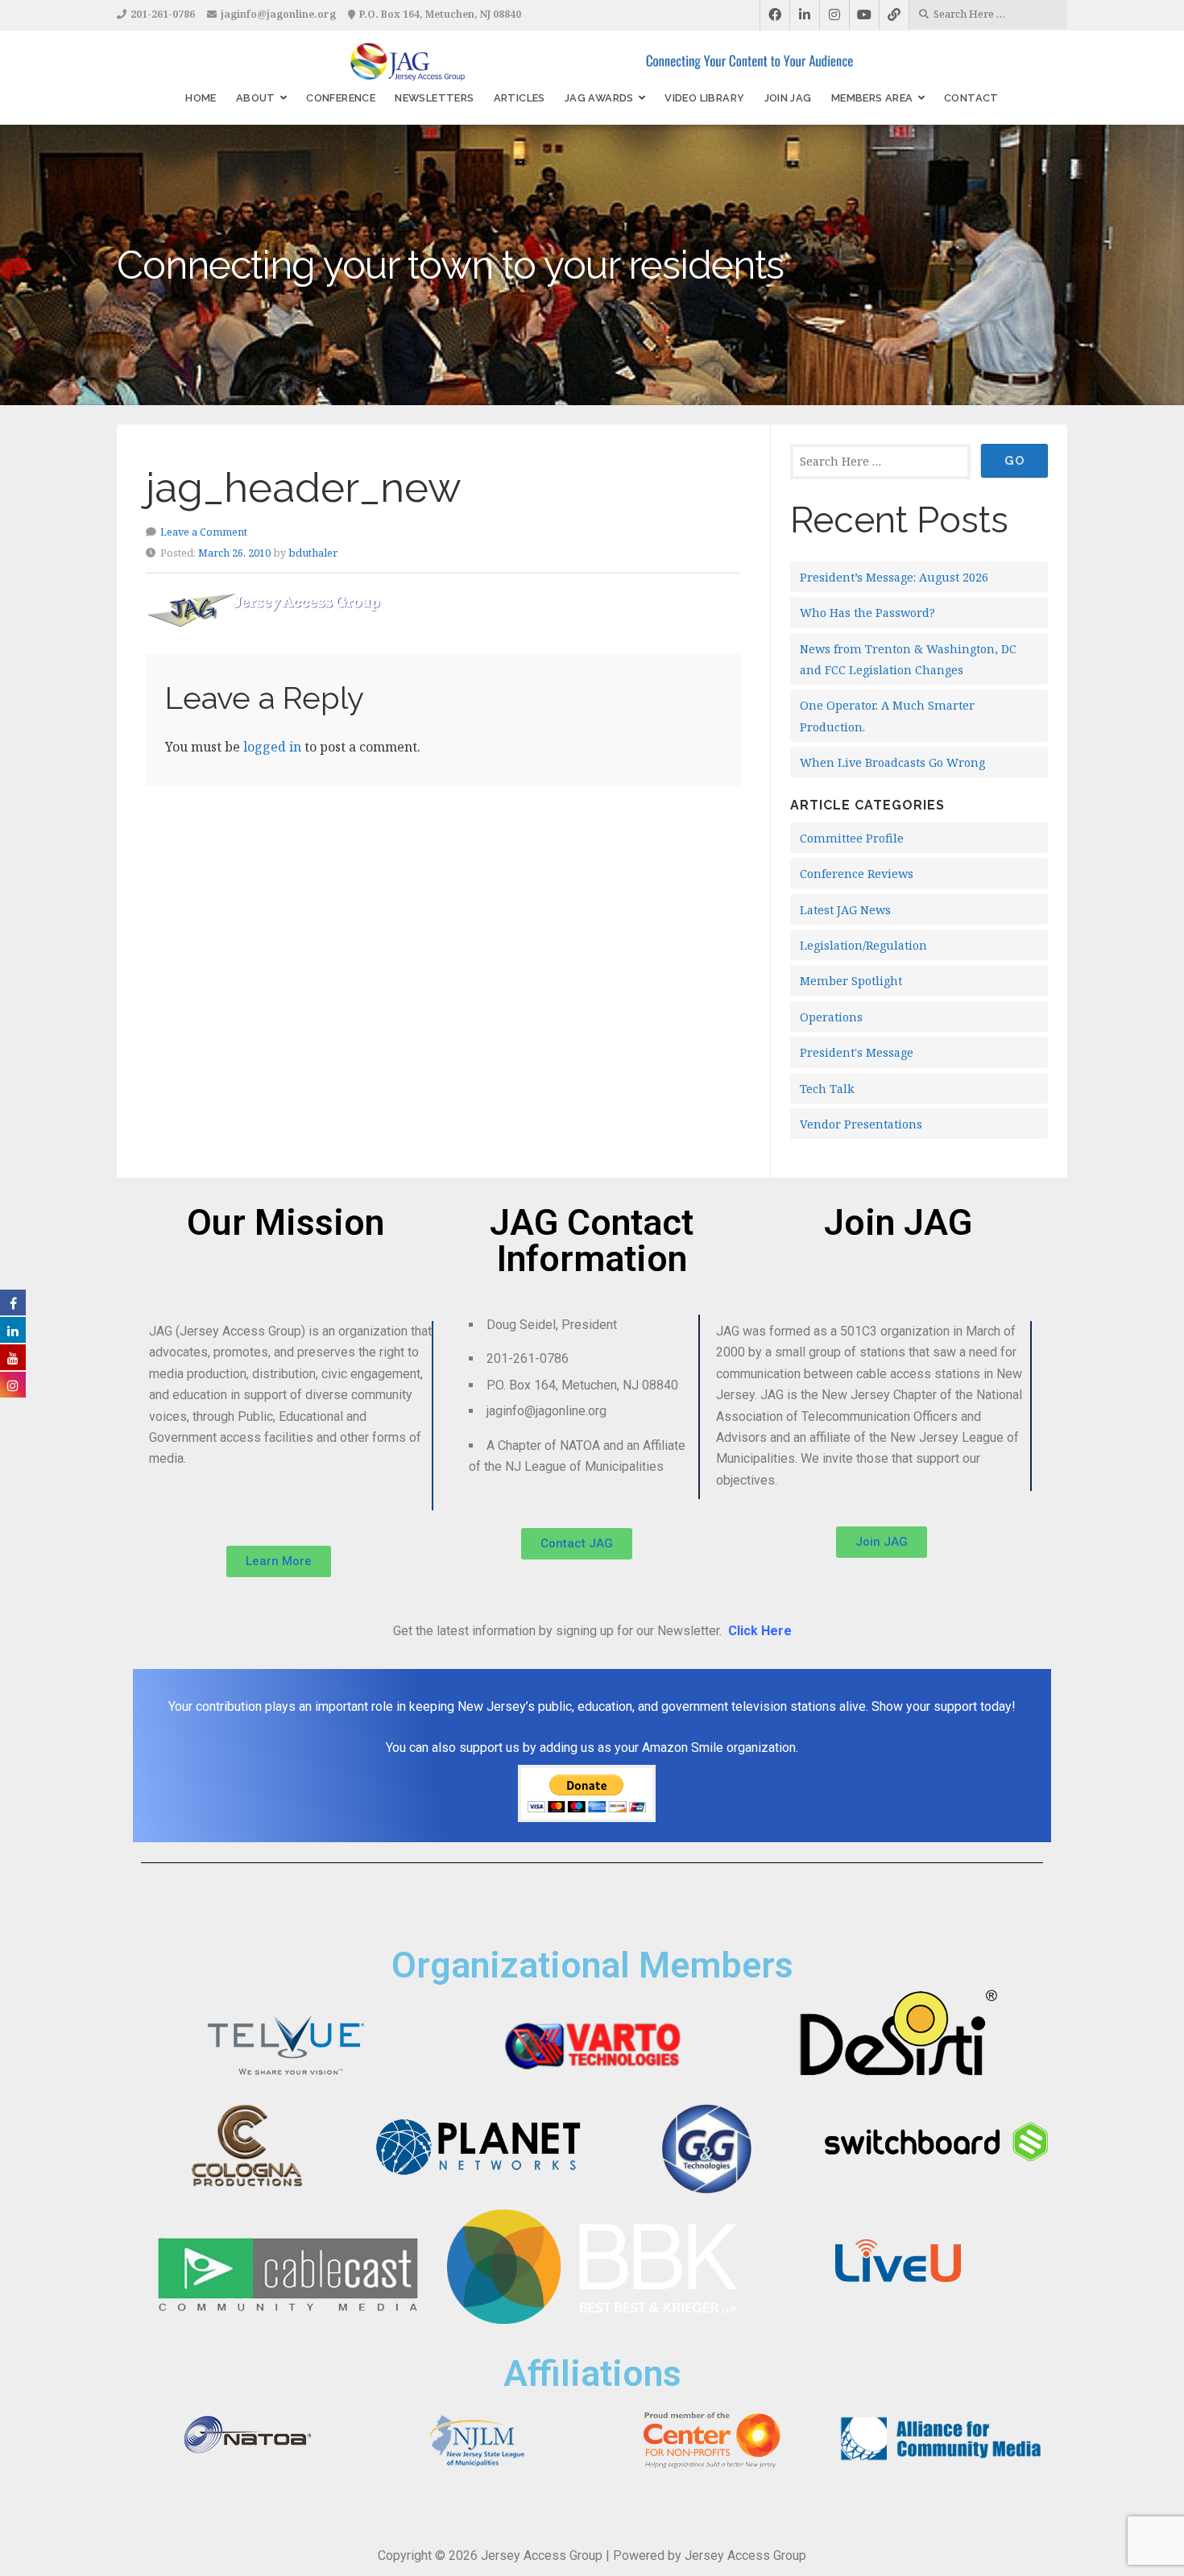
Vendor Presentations (861, 1124)
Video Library (704, 98)
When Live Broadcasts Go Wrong (892, 762)
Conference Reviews (857, 874)
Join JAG (788, 98)
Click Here (760, 1631)
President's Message (857, 1052)
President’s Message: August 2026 (894, 577)
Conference (341, 98)
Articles (520, 98)
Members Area (872, 98)
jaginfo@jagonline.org (278, 14)
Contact (971, 98)
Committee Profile (852, 838)
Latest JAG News (845, 910)
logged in (272, 747)
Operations (831, 1017)
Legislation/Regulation (863, 945)
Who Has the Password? (867, 613)
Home (201, 98)
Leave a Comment (204, 532)
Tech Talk (827, 1089)
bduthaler (313, 553)
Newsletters (434, 98)
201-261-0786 (163, 14)
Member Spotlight (851, 981)
